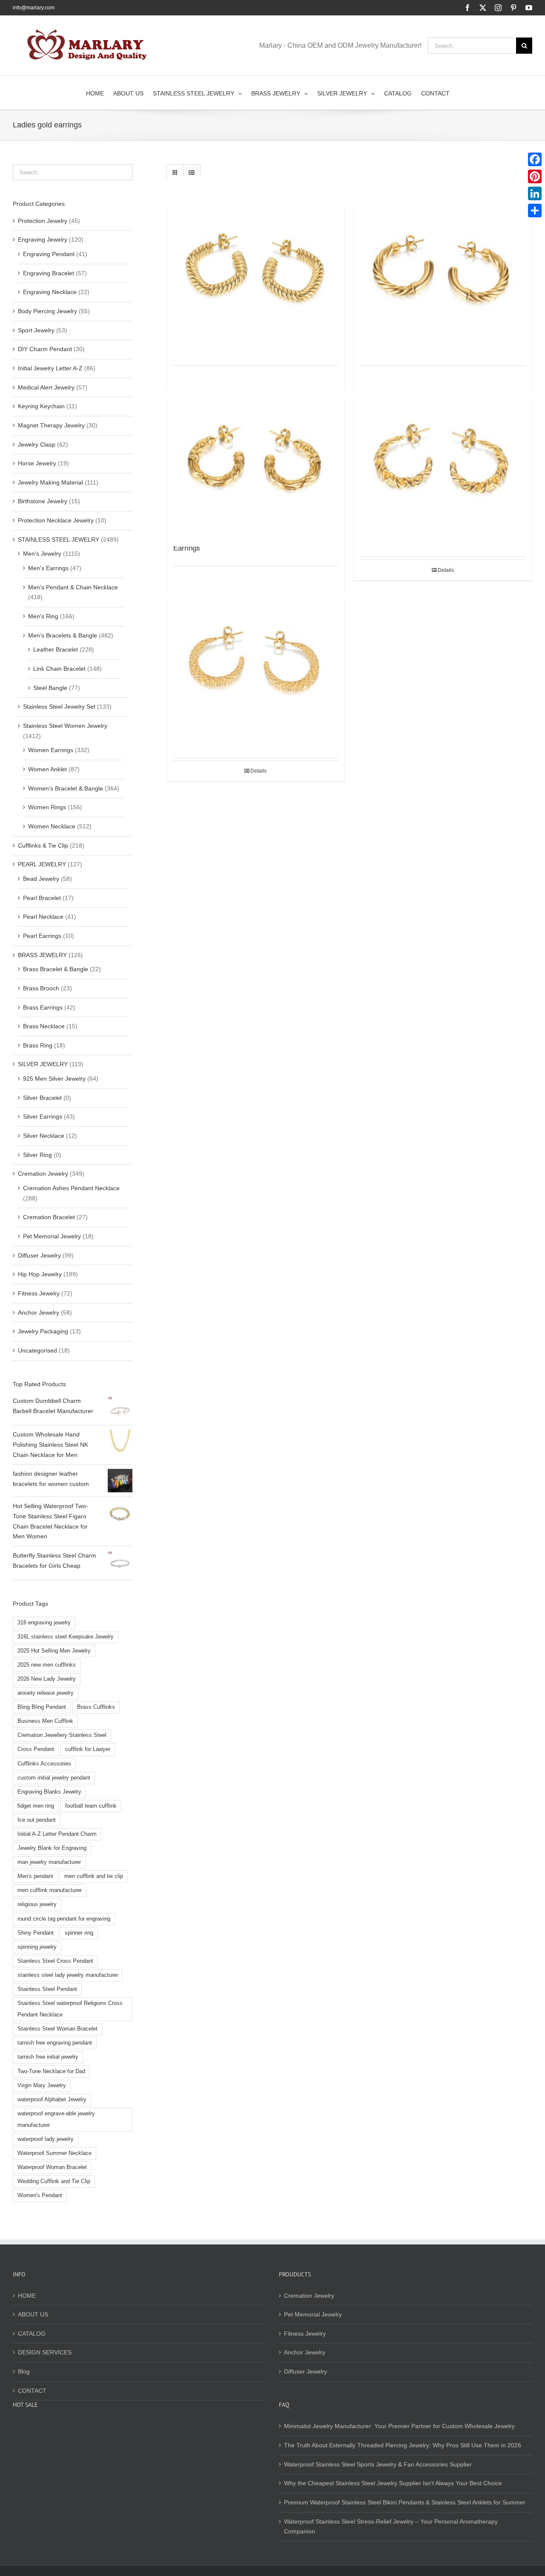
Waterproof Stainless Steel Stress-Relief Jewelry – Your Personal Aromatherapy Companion (391, 2527)
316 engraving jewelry (44, 1623)
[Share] (535, 211)
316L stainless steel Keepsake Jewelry (66, 1637)
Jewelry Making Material (50, 482)
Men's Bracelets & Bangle (63, 635)
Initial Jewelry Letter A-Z (50, 368)
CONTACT (32, 2391)
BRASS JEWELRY (42, 955)
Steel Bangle (50, 688)
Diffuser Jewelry (39, 1255)
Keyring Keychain (41, 406)
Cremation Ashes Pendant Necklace (71, 1188)
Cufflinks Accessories (44, 1764)
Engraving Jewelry (43, 239)
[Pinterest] (535, 176)
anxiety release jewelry (46, 1693)
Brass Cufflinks (96, 1707)
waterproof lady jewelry (46, 2139)
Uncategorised (37, 1350)
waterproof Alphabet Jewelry (52, 2100)
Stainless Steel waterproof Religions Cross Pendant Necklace (70, 2009)
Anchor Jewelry (39, 1313)
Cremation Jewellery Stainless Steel (62, 1735)
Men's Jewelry (42, 554)
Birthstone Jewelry (43, 501)
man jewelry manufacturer (49, 1862)
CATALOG (32, 2334)
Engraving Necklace (50, 292)
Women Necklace (52, 826)
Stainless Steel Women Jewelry (65, 726)
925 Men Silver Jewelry (54, 1079)
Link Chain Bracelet (59, 669)
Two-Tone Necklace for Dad (51, 2071)
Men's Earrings (48, 568)
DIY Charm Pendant (45, 349)
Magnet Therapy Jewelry (51, 425)
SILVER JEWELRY (43, 1064)
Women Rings (47, 807)
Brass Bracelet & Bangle (56, 969)
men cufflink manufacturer (50, 1890)
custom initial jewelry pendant (54, 1778)
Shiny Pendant (36, 1933)
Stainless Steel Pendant (47, 1989)
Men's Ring (43, 616)
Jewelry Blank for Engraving (52, 1848)
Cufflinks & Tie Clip (43, 845)
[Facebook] (535, 159)
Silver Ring (37, 1155)
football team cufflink (91, 1806)
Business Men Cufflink (45, 1721)
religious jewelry (37, 1904)
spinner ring (79, 1933)
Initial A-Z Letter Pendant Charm (57, 1834)
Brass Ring (38, 1045)
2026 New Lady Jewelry (47, 1679)
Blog (24, 2371)
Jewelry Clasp (37, 444)
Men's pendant (35, 1876)
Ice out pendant (37, 1820)
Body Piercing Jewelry (47, 311)
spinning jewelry (37, 1947)
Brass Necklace (44, 1026)
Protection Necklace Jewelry (56, 520)
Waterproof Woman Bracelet (52, 2167)
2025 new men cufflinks (47, 1665)
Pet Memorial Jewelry (52, 1236)
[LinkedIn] (535, 193)
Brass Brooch (41, 988)
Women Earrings (51, 750)
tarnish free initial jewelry (48, 2057)
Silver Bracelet (42, 1098)
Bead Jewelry (41, 879)
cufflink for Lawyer (88, 1749)
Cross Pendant (36, 1749)
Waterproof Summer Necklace (54, 2153)
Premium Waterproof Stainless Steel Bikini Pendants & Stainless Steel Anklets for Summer (405, 2502)
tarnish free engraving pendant (55, 2043)
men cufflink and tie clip (94, 1876)
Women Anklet (47, 769)
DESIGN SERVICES (45, 2352)
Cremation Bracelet (49, 1217)
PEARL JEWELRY (42, 864)
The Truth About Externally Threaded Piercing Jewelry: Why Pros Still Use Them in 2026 (403, 2445)
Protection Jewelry (43, 221)
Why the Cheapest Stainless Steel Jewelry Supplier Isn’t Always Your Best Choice (393, 2483)
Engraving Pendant (49, 254)
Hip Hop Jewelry (40, 1274)
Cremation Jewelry (43, 1174)
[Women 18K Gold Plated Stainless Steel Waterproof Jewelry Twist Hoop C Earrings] (443, 265)
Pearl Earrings (42, 936)
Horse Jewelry (37, 463)
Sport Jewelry (36, 330)
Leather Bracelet (56, 649)
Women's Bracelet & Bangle (66, 788)
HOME (27, 2296)
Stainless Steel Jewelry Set (59, 707)
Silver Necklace (44, 1136)
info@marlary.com (34, 8)
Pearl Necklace (43, 917)
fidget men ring (36, 1806)
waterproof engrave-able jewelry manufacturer (56, 2119)
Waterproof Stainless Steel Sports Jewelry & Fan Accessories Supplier (378, 2464)
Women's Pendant (40, 2195)
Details (446, 570)
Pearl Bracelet (42, 898)
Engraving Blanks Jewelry (49, 1792)
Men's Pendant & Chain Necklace (73, 587)
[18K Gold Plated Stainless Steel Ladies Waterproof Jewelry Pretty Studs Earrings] (256, 657)
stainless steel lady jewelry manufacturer (68, 1975)
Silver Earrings (43, 1116)
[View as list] (192, 173)
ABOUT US (33, 2314)
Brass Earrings (43, 1007)
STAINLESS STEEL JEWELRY (59, 539)
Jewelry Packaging (43, 1331)
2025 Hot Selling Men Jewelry (54, 1651)
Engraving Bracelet (49, 273)
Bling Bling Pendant (42, 1707)
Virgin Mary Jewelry (42, 2086)
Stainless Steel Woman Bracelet (57, 2029)
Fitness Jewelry (39, 1293)
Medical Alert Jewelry (46, 387)
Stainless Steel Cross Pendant (55, 1961)
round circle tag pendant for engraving (64, 1919)
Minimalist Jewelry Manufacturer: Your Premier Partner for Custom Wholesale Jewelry (399, 2426)
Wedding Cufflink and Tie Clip (54, 2181)
